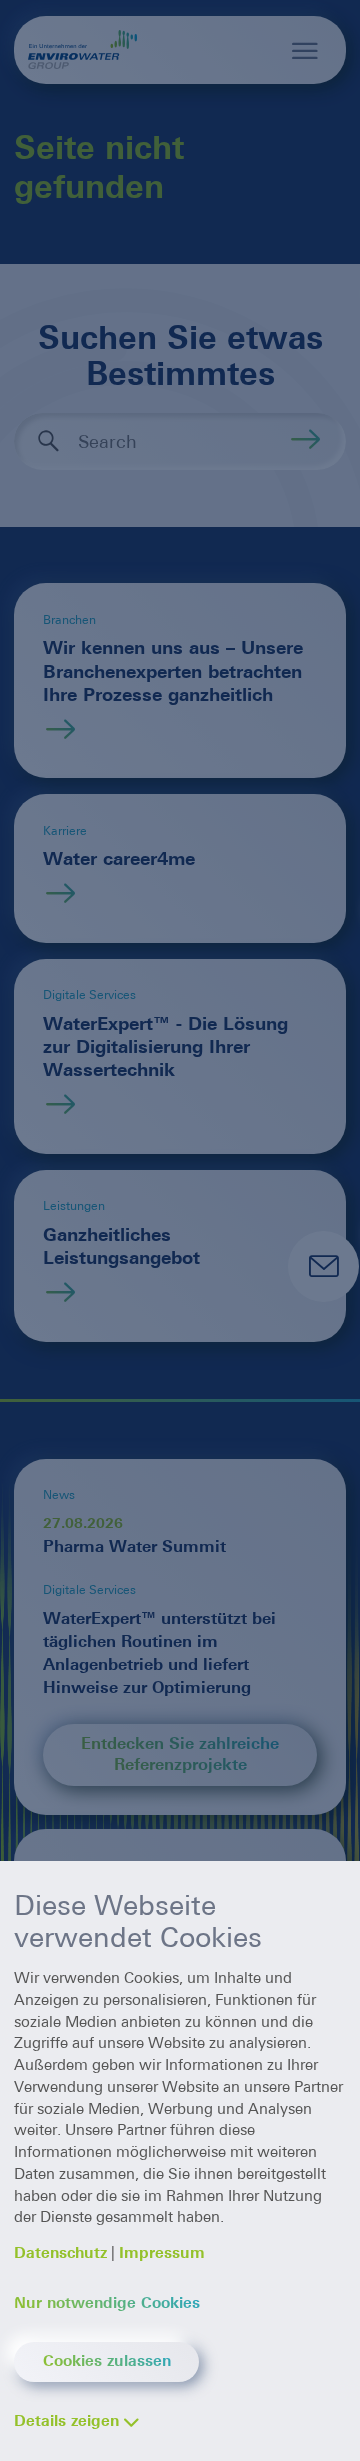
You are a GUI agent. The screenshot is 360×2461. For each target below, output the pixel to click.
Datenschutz (60, 2253)
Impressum (162, 2253)
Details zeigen (66, 2421)
